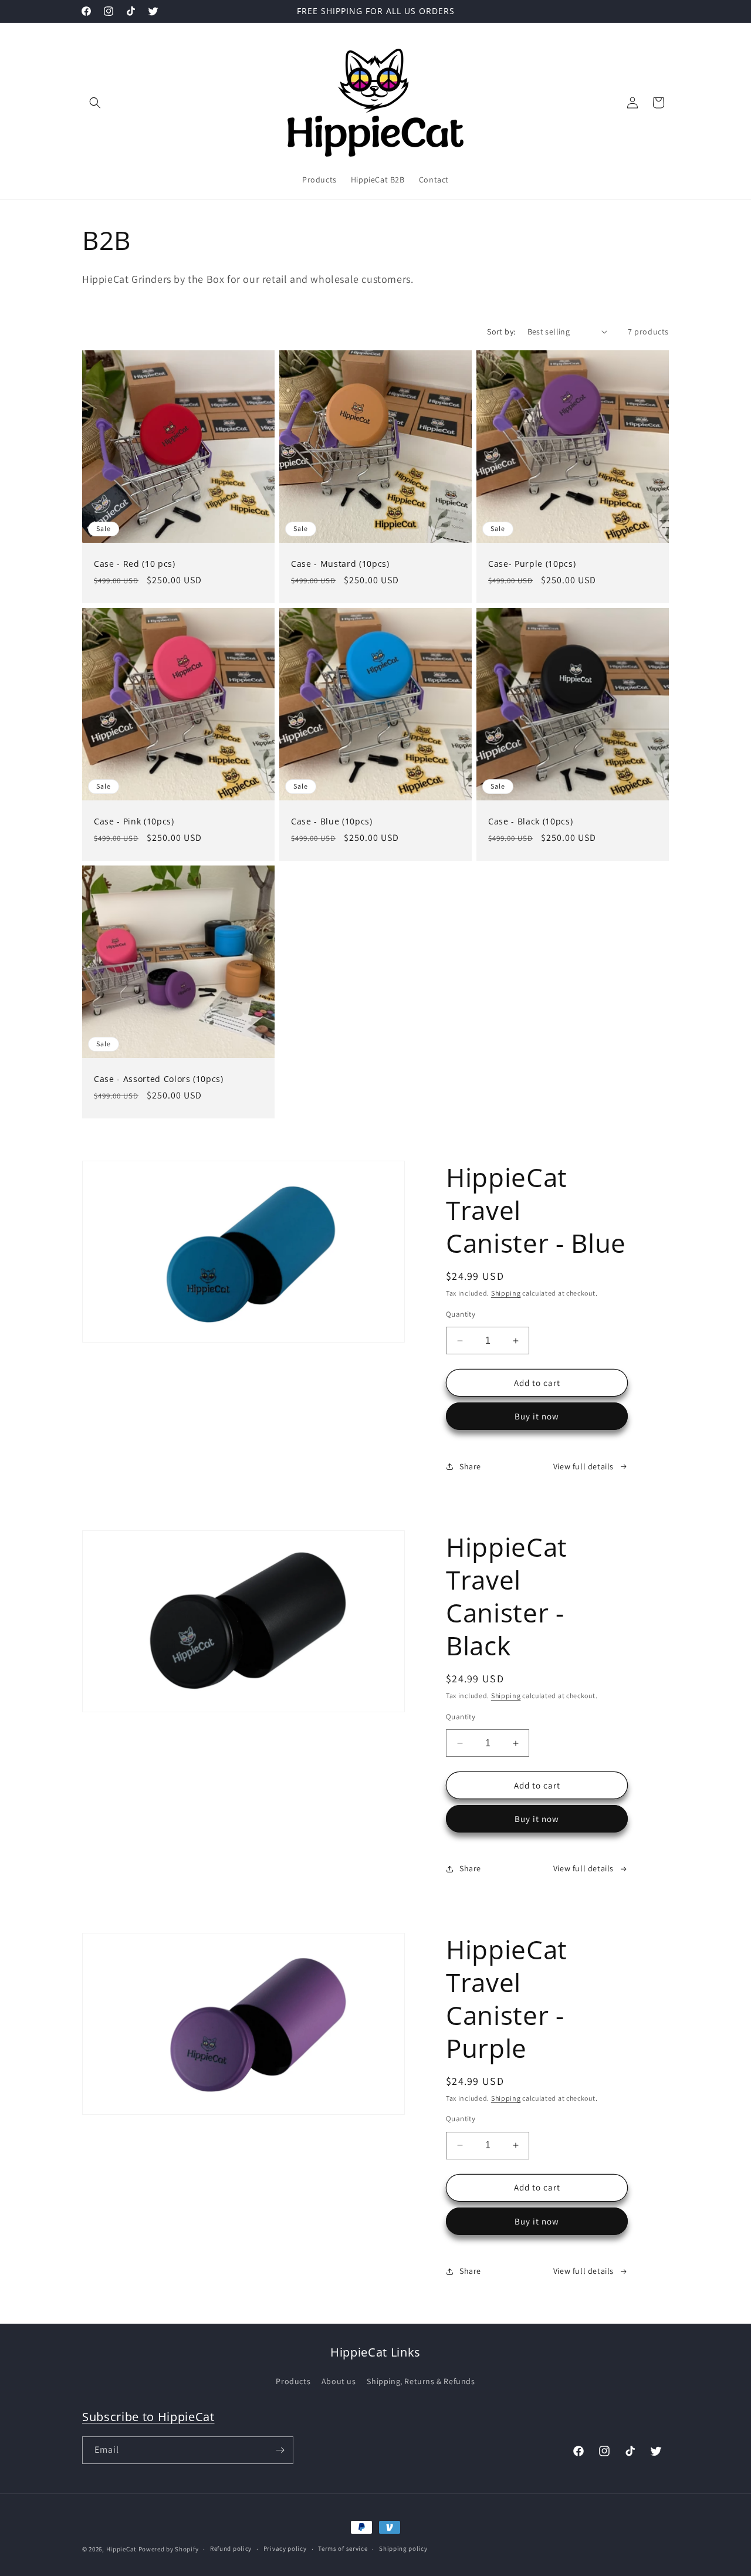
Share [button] (470, 1466)
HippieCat (121, 2549)
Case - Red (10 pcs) (135, 564)
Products (293, 2381)
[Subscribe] (280, 2450)
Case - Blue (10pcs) (332, 822)
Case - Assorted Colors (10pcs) (159, 1079)
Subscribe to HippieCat (148, 2417)
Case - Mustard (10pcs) (340, 564)
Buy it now (537, 1416)
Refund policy (231, 2548)
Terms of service (343, 2548)
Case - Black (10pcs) (530, 822)
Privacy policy (285, 2548)
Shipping (506, 1293)
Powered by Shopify (169, 2549)
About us (339, 2381)
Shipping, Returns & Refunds (421, 2381)
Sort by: (501, 332)
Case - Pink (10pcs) (134, 822)
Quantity (461, 1314)
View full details (583, 1466)
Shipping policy (403, 2548)
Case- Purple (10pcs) (532, 564)
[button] (95, 103)
